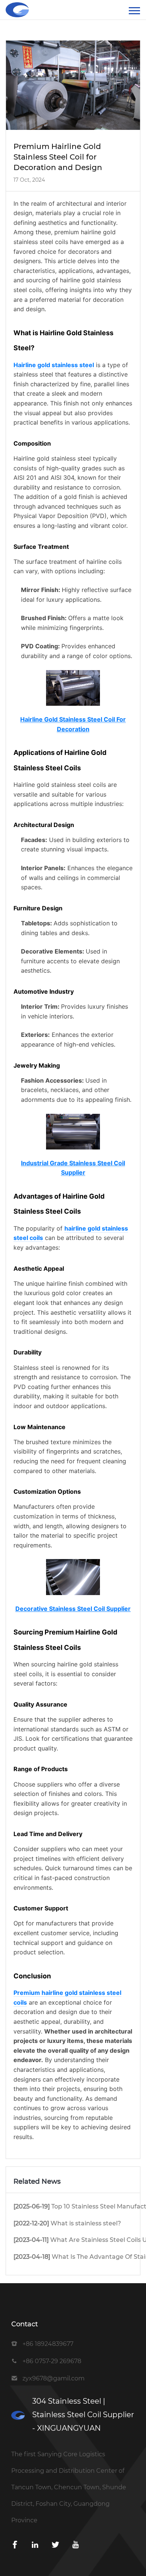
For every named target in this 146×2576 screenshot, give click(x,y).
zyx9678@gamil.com (54, 2378)
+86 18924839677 (48, 2344)
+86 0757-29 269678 (52, 2361)
